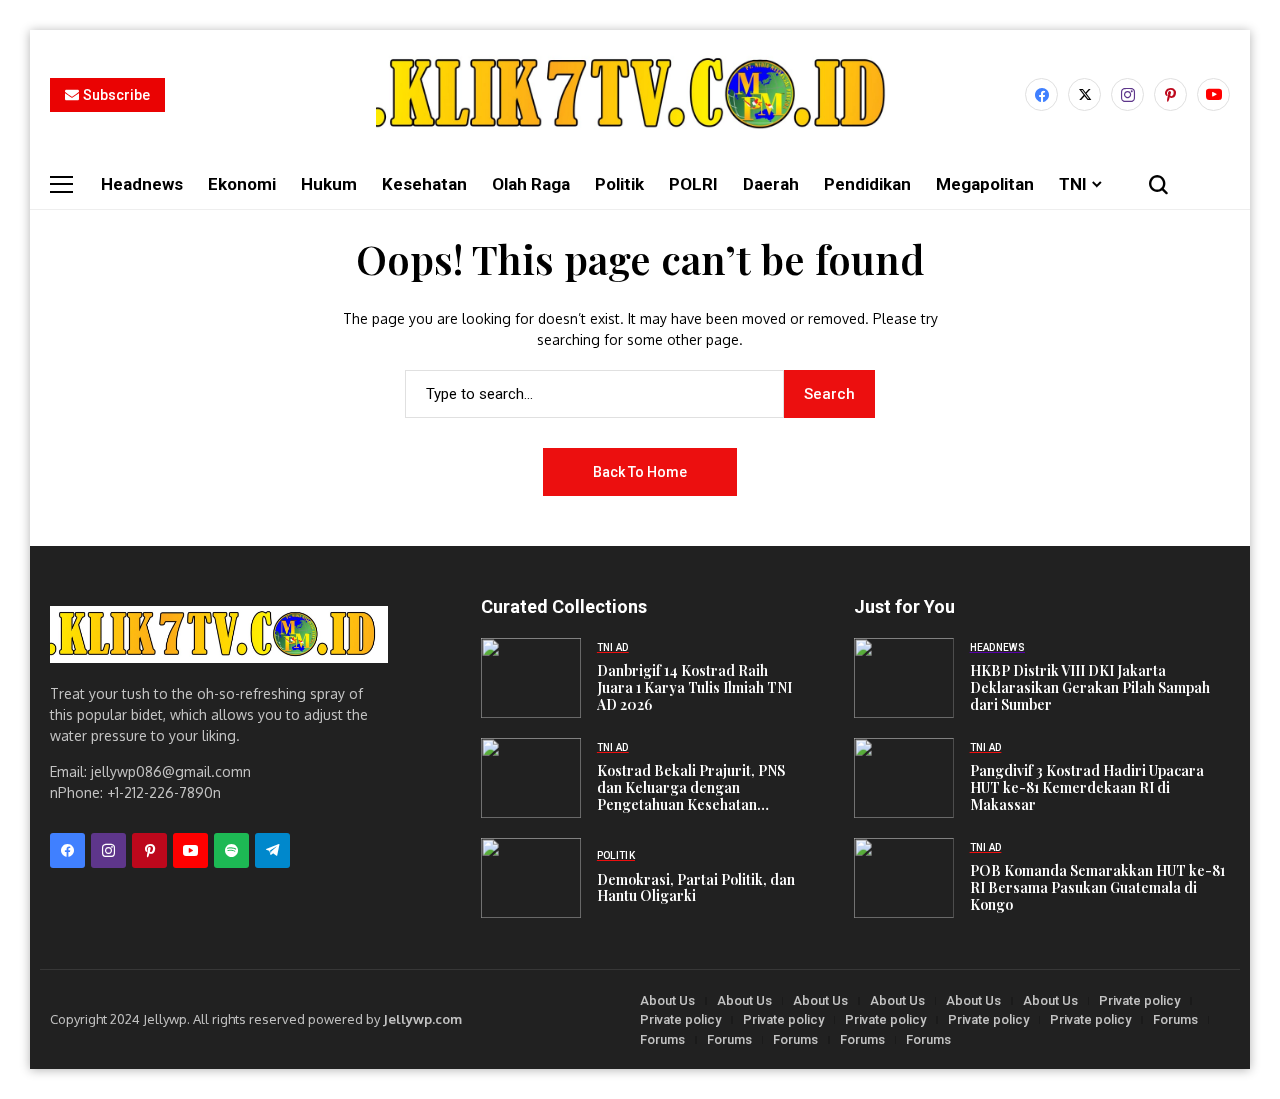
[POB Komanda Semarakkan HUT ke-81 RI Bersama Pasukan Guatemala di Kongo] (904, 878)
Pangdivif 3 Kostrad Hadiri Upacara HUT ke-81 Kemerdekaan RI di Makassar (1087, 787)
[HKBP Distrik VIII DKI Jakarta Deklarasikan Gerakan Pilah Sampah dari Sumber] (904, 678)
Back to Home (640, 472)
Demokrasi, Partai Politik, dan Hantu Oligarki (696, 888)
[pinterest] (1170, 94)
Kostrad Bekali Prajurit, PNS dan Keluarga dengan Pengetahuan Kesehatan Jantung (691, 795)
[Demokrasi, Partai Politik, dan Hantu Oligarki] (531, 878)
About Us (667, 1000)
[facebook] (1041, 94)
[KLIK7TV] (219, 634)
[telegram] (272, 850)
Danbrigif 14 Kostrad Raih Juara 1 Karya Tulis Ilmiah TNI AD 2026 (694, 687)
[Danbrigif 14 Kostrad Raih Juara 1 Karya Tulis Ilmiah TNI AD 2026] (531, 678)
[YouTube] (1213, 94)
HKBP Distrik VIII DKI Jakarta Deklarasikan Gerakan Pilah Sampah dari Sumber (1090, 687)
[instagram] (1127, 94)
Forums (1175, 1019)
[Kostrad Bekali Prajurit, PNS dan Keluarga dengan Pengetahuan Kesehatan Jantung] (531, 778)
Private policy (1139, 1000)
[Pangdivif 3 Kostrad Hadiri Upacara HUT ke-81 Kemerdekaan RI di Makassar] (904, 778)
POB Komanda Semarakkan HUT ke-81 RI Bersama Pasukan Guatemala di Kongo (1097, 887)
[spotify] (231, 850)
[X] (1084, 94)
